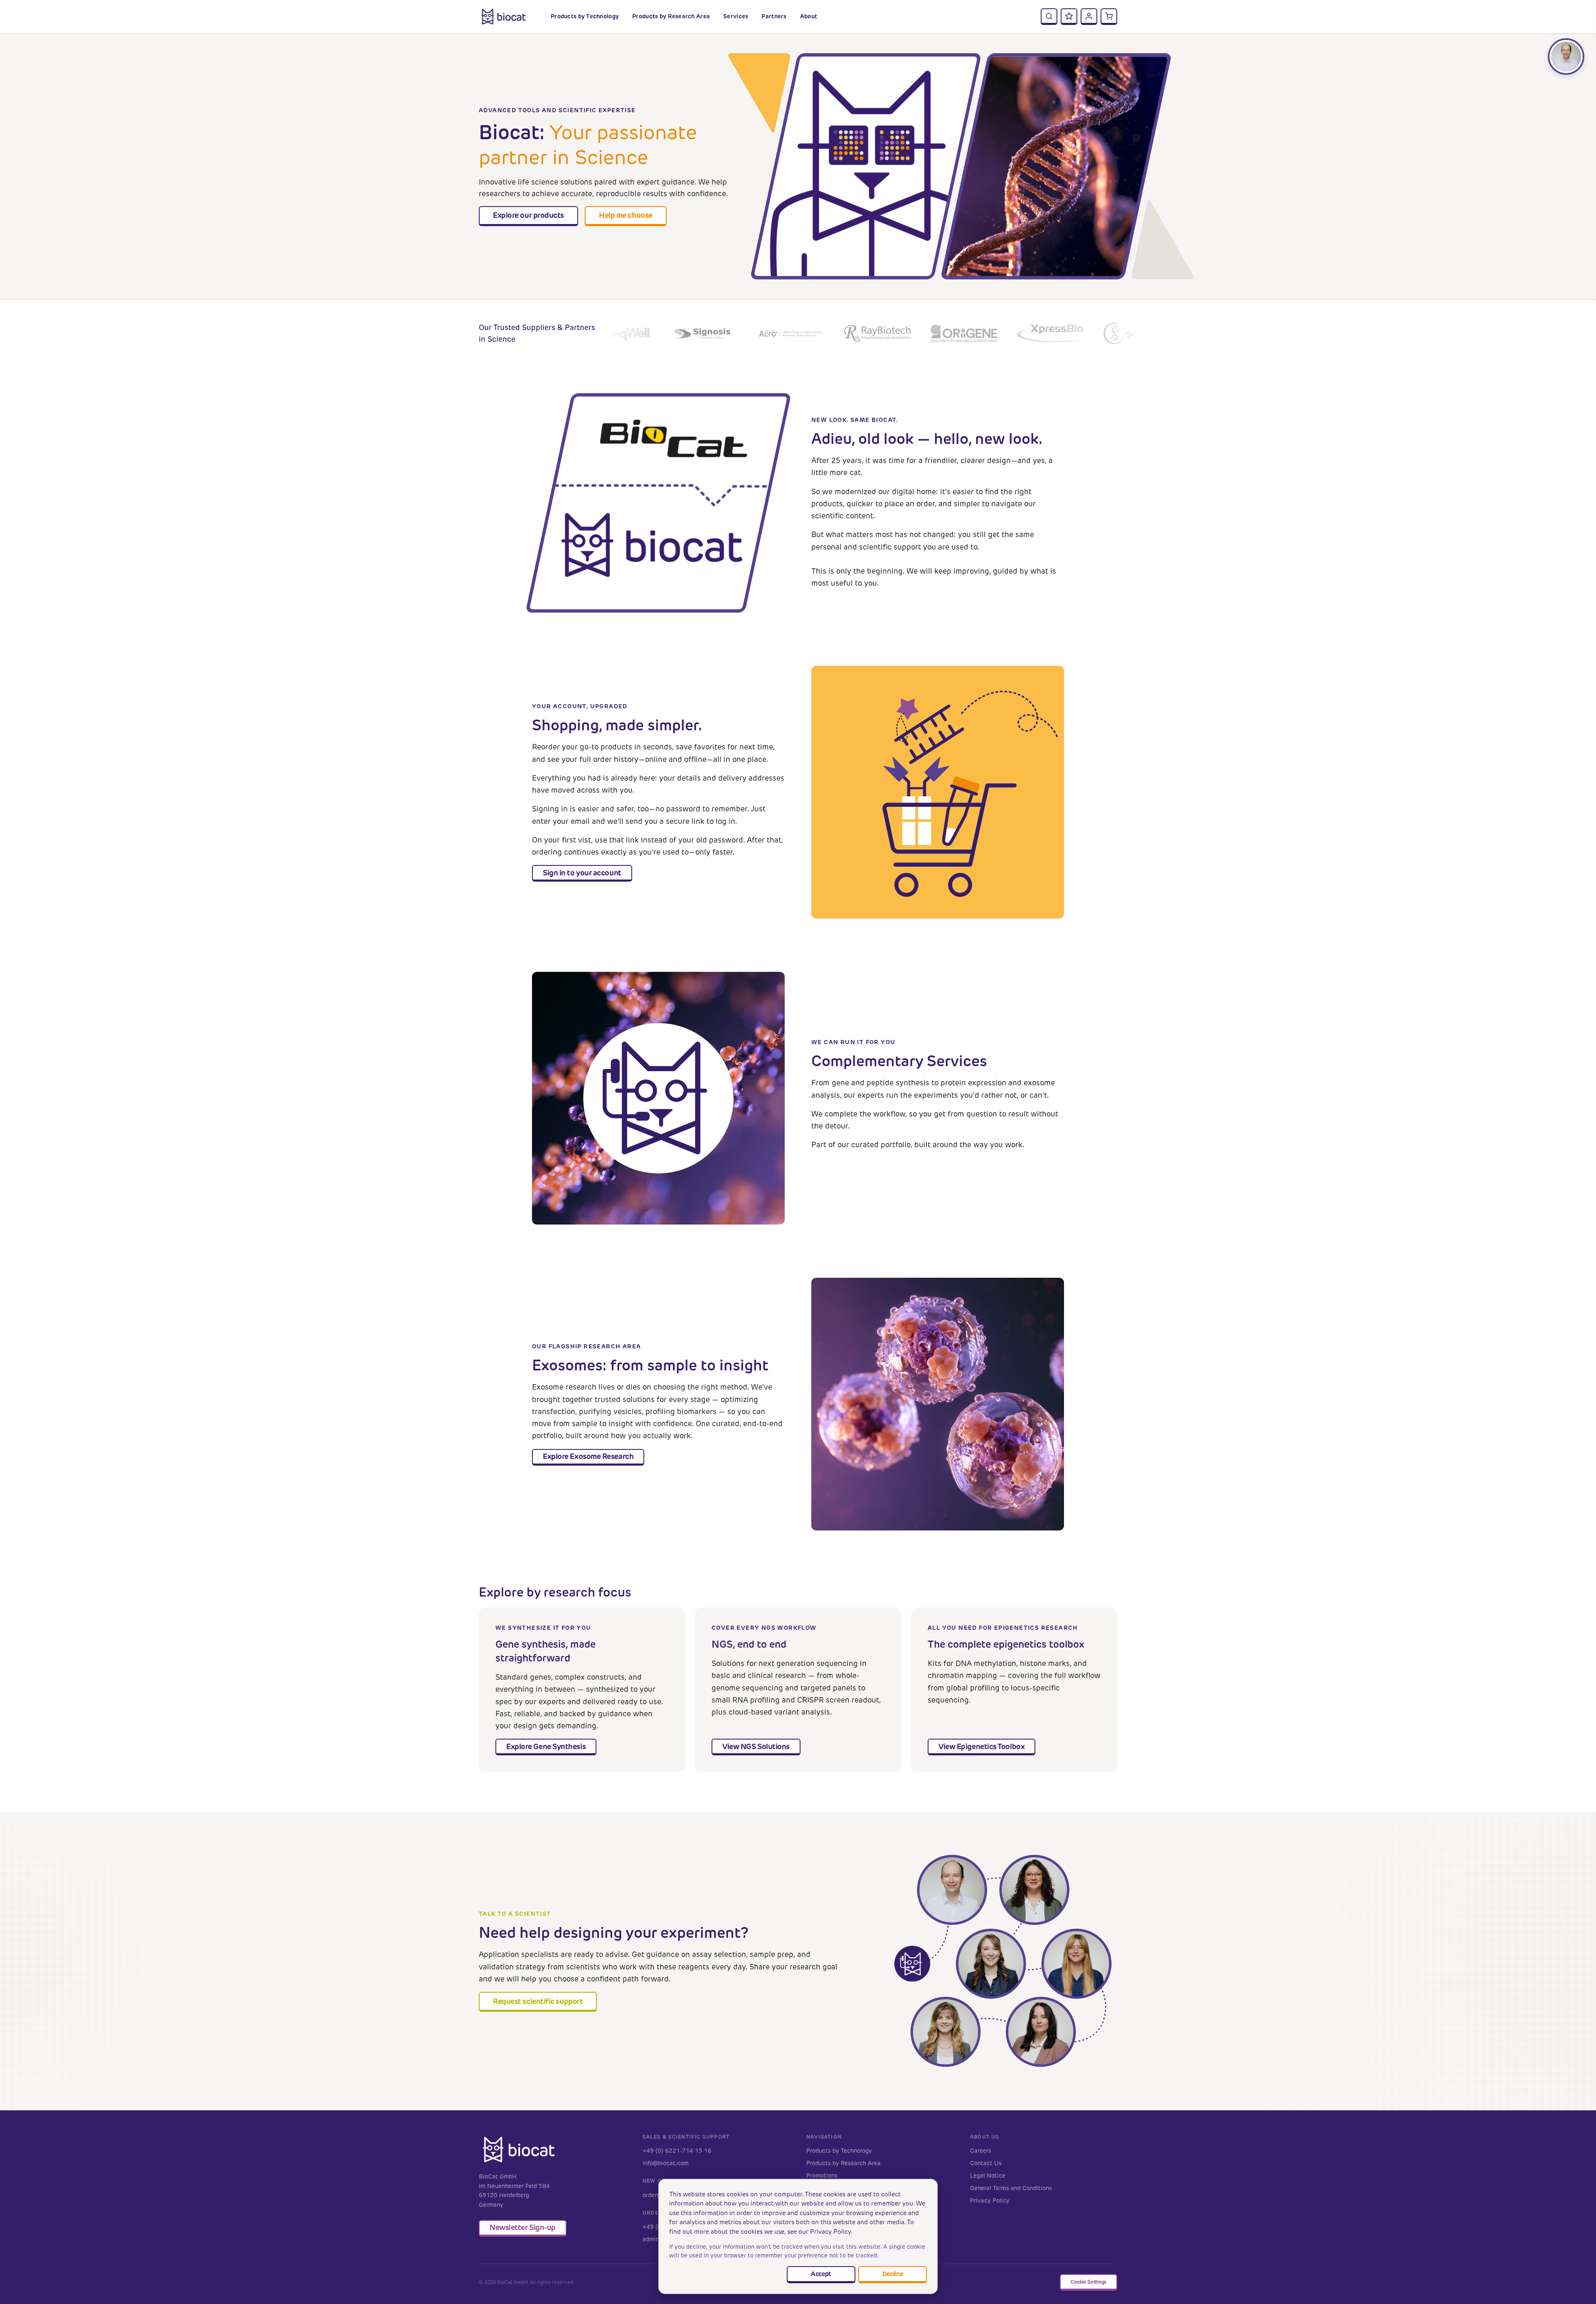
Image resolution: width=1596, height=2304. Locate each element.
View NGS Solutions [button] (756, 1746)
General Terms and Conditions (1011, 2188)
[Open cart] (1109, 17)
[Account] (1089, 17)
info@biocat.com (666, 2163)
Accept (821, 2274)
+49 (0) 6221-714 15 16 (677, 2151)
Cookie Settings (1089, 2282)
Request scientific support (538, 2001)
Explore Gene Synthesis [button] (546, 1746)
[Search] (1049, 17)
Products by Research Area (844, 2163)
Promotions (822, 2176)
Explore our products (528, 215)
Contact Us (986, 2163)
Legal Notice (988, 2176)
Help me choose (626, 215)
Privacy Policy (990, 2201)
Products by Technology (839, 2151)
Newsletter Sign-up (523, 2227)
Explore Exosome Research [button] (588, 1456)
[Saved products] (1069, 17)
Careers (981, 2151)
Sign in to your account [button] (582, 873)
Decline (893, 2274)
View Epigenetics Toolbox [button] (981, 1746)
